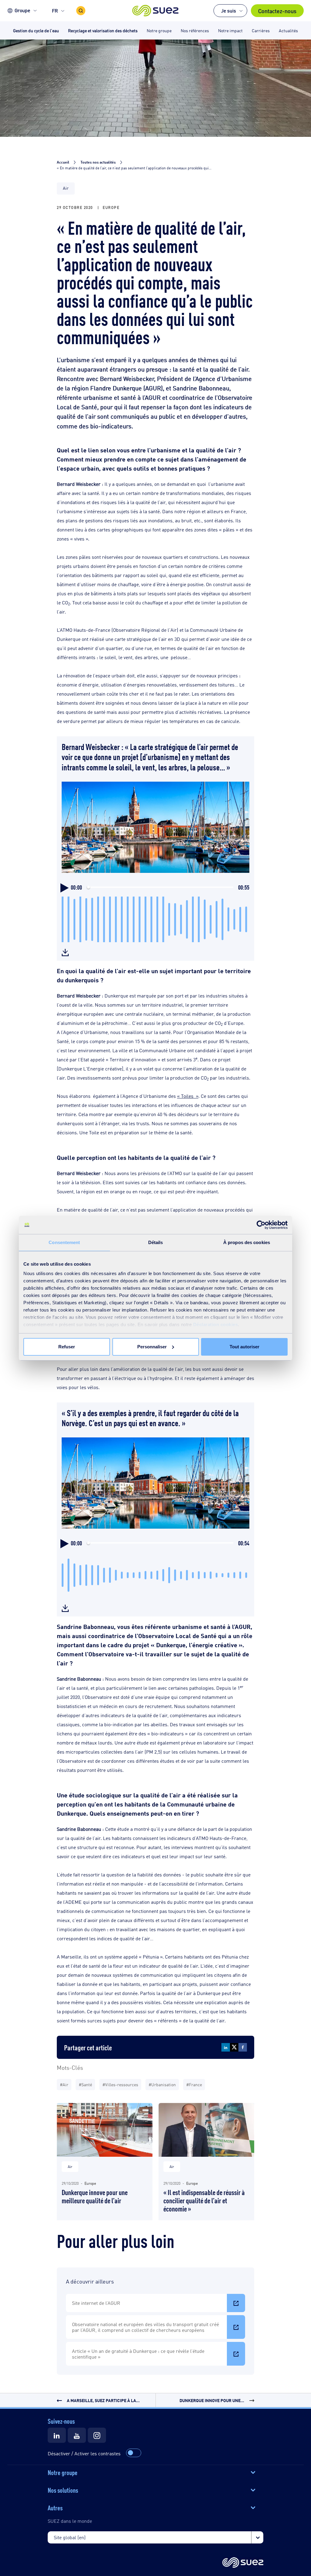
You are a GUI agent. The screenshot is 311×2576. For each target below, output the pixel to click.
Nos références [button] (195, 30)
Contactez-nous (277, 11)
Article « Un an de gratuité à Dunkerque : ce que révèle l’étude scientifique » (138, 2354)
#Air (64, 2084)
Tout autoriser (244, 1347)
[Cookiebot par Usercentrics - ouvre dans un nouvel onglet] (261, 1225)
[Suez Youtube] (77, 2435)
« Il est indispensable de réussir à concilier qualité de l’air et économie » (204, 2200)
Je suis (229, 10)
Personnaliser (152, 1347)
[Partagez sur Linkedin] (226, 2047)
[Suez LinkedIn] (57, 2435)
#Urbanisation (162, 2084)
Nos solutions (63, 2490)
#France (194, 2084)
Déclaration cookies (216, 1324)
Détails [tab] (156, 1242)
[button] (156, 11)
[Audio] (65, 951)
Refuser (67, 1347)
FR (55, 10)
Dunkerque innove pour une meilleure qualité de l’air (95, 2196)
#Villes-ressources (120, 2084)
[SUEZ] (243, 2563)
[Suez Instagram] (97, 2435)
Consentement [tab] (64, 1242)
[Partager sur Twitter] (234, 2047)
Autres (55, 2507)
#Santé (85, 2084)
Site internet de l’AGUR (96, 2303)
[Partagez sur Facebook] (243, 2047)
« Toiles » (188, 1096)
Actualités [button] (288, 30)
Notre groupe (63, 2472)
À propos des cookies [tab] (247, 1242)
